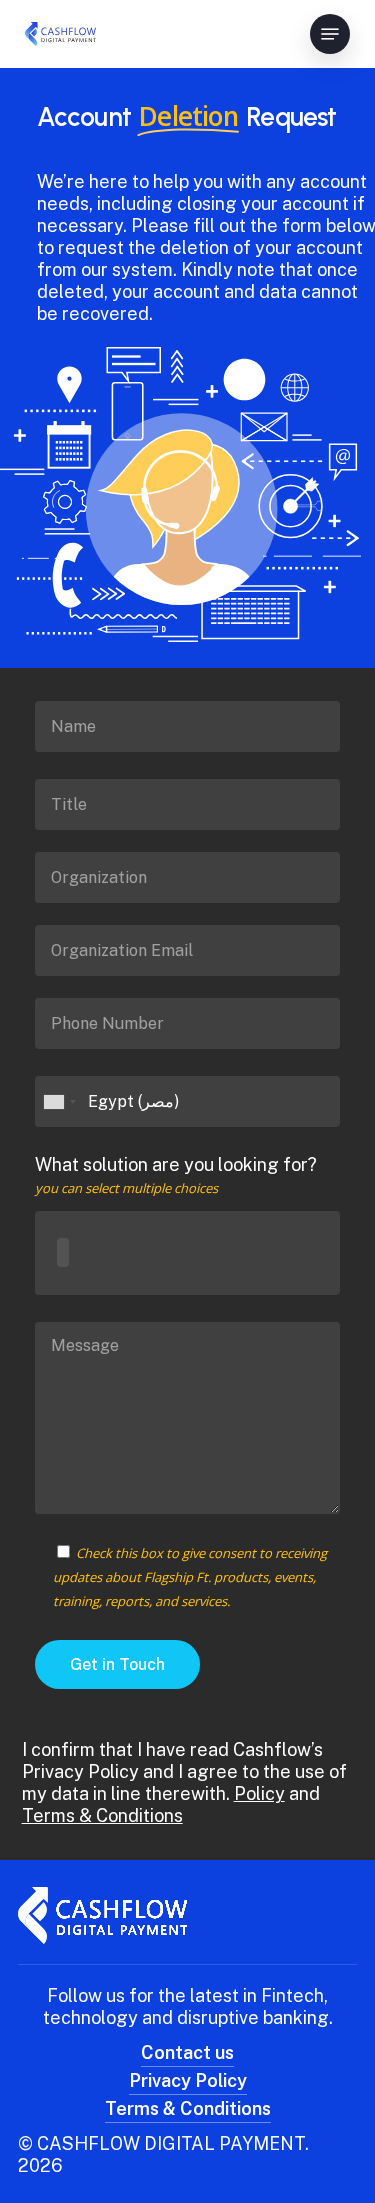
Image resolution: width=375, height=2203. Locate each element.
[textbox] (63, 1252)
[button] (330, 34)
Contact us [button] (187, 2052)
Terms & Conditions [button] (188, 2108)
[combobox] (187, 1253)
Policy (259, 1793)
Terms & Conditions (102, 1815)
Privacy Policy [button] (188, 2080)
